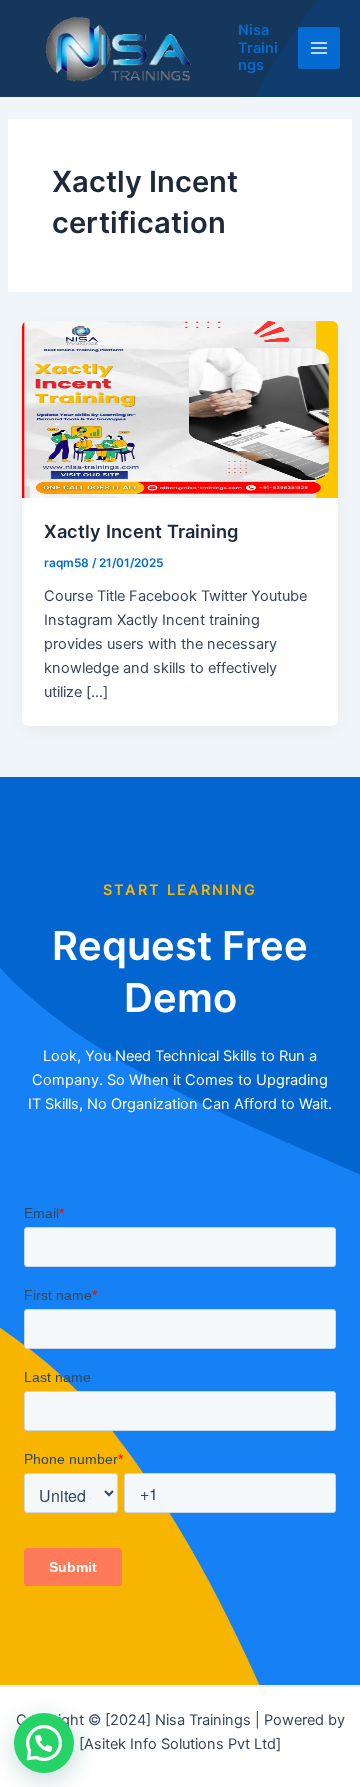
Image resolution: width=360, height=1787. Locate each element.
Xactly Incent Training (141, 531)
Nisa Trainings (258, 47)
